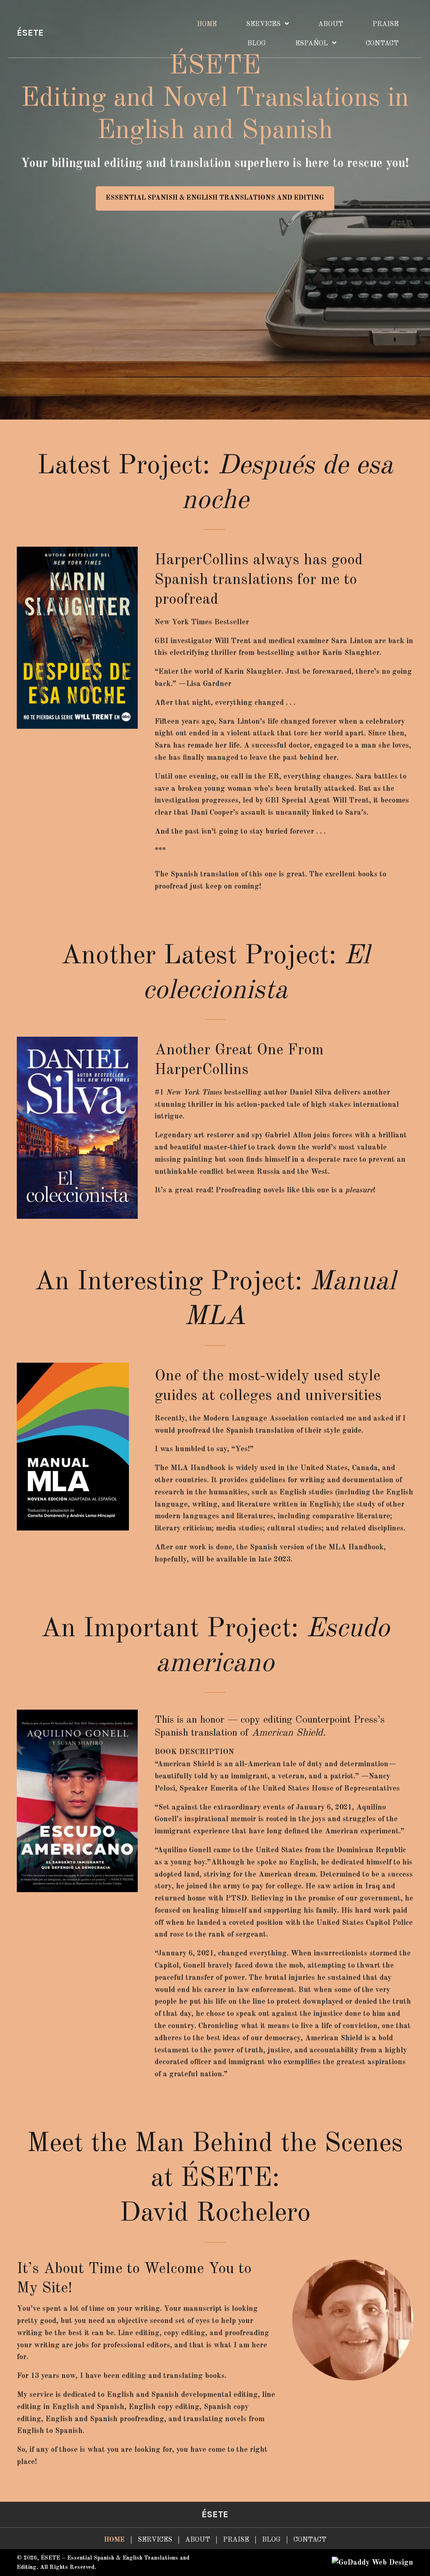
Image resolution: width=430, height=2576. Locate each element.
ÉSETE (30, 33)
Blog (271, 2540)
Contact (310, 2540)
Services (155, 2540)
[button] (215, 198)
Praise (236, 2540)
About (198, 2540)
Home (114, 2540)
